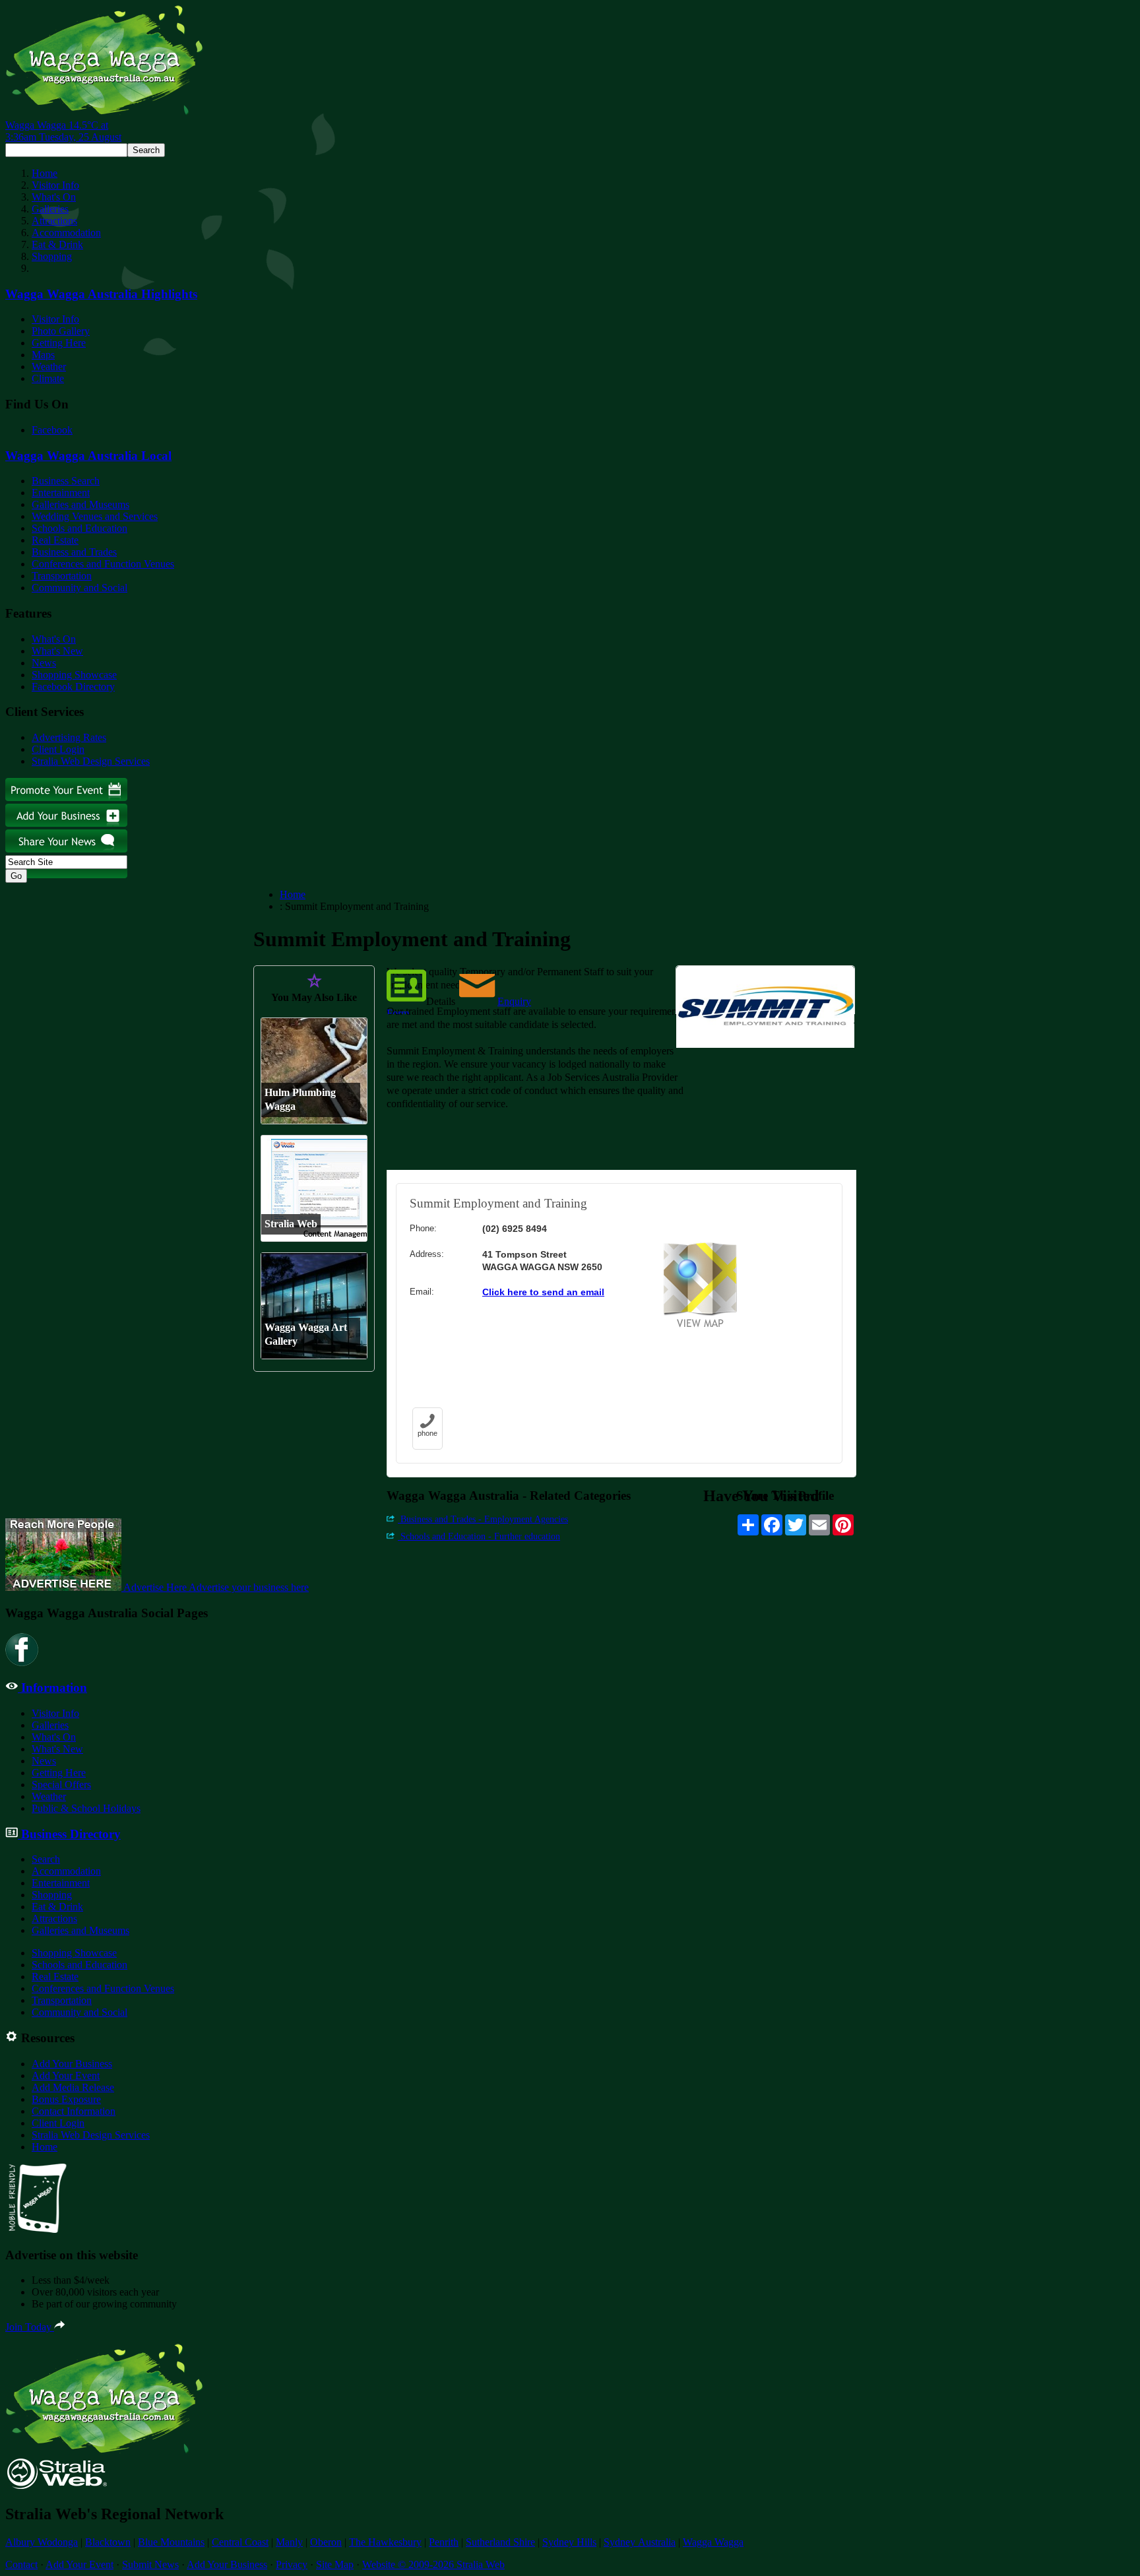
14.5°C (63, 131)
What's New (57, 651)
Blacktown (108, 2542)
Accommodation (66, 233)
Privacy (292, 2564)
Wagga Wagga (713, 2542)
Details (441, 1001)
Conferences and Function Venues (103, 564)
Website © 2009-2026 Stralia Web (433, 2564)
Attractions (54, 221)
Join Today (30, 2327)
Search (46, 1859)
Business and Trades (74, 552)
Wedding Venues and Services (95, 516)
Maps (43, 355)
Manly (289, 2542)
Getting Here (59, 343)
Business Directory (69, 1834)
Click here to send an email (543, 1292)
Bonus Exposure (66, 2099)
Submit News (150, 2564)
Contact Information (74, 2111)
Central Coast (240, 2542)
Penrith (444, 2542)
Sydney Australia (640, 2542)
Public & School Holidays (86, 1808)
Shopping (52, 256)
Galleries (50, 209)
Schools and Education (79, 528)
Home (45, 173)
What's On (54, 197)
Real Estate (55, 540)
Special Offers (61, 1785)
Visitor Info (55, 185)
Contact (21, 2564)
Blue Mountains (171, 2542)
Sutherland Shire (500, 2542)
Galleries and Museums (80, 504)
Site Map (335, 2564)
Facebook (52, 430)
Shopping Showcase (74, 675)
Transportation (62, 576)
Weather (49, 367)
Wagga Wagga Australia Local (88, 456)
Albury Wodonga (42, 2542)
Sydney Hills (569, 2542)
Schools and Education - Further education (479, 1536)
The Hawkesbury (385, 2542)
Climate (48, 378)
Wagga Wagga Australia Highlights (101, 294)
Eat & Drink (57, 244)
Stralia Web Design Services (91, 761)
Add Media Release (73, 2087)
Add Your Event (66, 2076)
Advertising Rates (69, 737)
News (44, 663)
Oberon (326, 2542)
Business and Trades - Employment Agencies (483, 1519)
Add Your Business (72, 2064)
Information (52, 1688)
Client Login (58, 749)
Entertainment (61, 493)
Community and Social (79, 588)
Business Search (66, 481)
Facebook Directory (73, 687)
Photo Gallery (61, 331)
